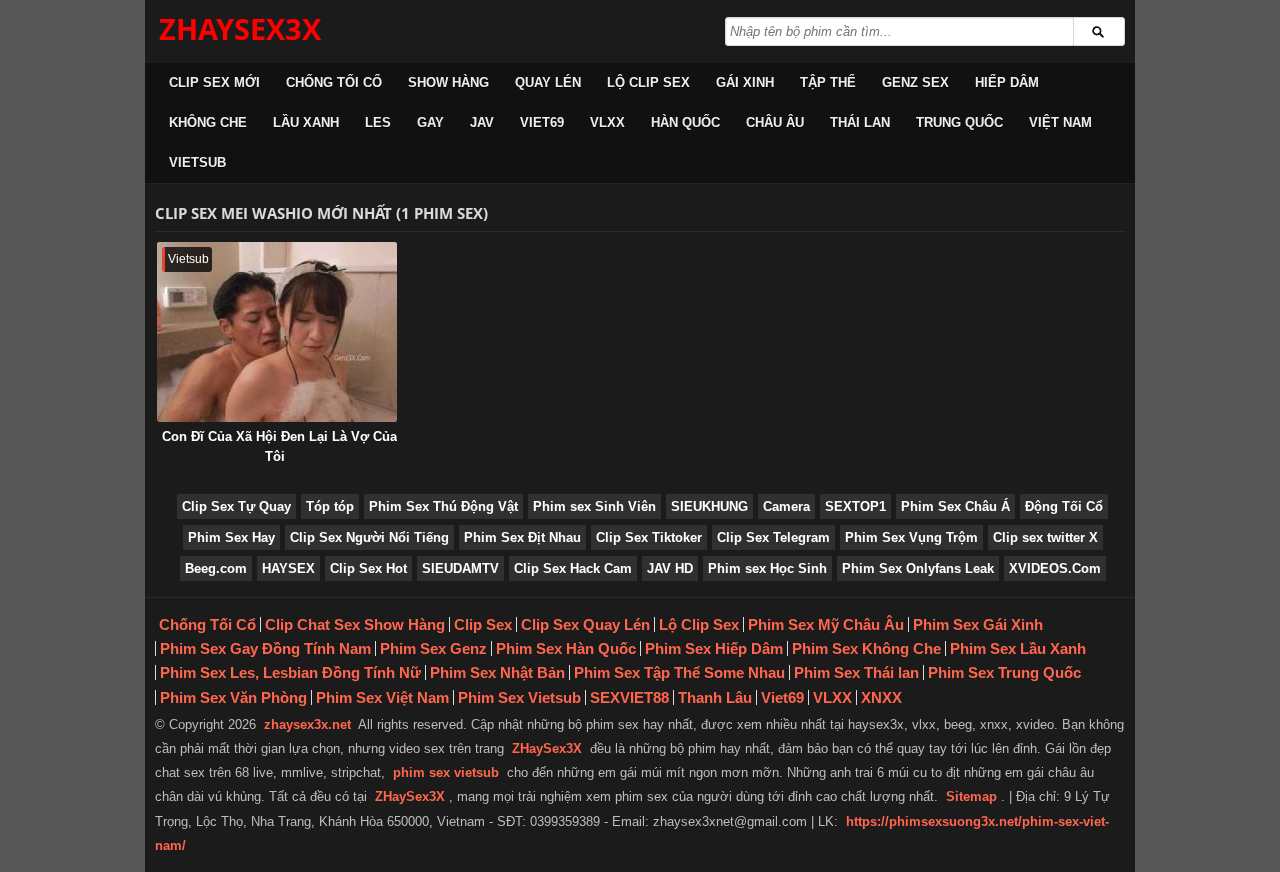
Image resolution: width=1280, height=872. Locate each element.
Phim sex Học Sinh (767, 568)
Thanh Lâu (715, 697)
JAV (482, 122)
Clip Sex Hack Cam (573, 568)
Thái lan (860, 122)
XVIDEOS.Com (1055, 568)
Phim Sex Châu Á (955, 506)
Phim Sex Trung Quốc (1004, 672)
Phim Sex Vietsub (519, 697)
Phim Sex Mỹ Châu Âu (826, 624)
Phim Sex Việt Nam (382, 697)
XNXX (881, 697)
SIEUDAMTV (460, 568)
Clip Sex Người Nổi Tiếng (369, 537)
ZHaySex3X (547, 748)
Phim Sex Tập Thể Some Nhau (679, 672)
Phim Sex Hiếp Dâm (714, 648)
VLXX (607, 122)
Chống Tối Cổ (334, 82)
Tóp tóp (330, 506)
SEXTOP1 (855, 506)
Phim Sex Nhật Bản (497, 672)
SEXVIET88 (629, 697)
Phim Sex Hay (231, 537)
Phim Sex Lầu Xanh (1018, 648)
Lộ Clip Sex (648, 82)
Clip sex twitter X (1045, 537)
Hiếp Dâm (1007, 82)
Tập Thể (828, 82)
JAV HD (670, 568)
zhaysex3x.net (307, 724)
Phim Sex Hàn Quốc (566, 648)
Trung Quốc (959, 122)
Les (378, 122)
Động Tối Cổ (1064, 506)
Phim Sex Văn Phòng (233, 697)
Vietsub (197, 162)
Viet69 (542, 122)
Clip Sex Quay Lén (585, 624)
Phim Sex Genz (433, 648)
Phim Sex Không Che (866, 648)
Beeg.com (216, 568)
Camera (786, 506)
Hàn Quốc (685, 122)
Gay (430, 122)
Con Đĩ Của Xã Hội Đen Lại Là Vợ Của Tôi (279, 446)
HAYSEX (288, 568)
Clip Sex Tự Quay (236, 506)
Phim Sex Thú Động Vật (443, 506)
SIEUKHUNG (709, 506)
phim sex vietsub (446, 772)
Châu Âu (775, 122)
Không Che (208, 122)
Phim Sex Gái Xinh (978, 624)
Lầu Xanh (306, 122)
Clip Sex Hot (368, 568)
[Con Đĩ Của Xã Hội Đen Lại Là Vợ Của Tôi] (277, 332)
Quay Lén (548, 82)
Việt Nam (1060, 122)
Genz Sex (915, 82)
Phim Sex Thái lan (856, 672)
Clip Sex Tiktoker (649, 537)
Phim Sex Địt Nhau (522, 537)
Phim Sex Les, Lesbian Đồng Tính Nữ (290, 672)
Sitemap (971, 796)
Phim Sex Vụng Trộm (911, 537)
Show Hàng (448, 82)
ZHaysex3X (240, 28)
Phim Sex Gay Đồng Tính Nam (265, 648)
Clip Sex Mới (214, 82)
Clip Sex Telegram (773, 537)
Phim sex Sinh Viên (594, 506)
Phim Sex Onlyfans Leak (918, 568)
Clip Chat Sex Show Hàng (355, 624)
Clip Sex (483, 624)
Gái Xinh (745, 82)
